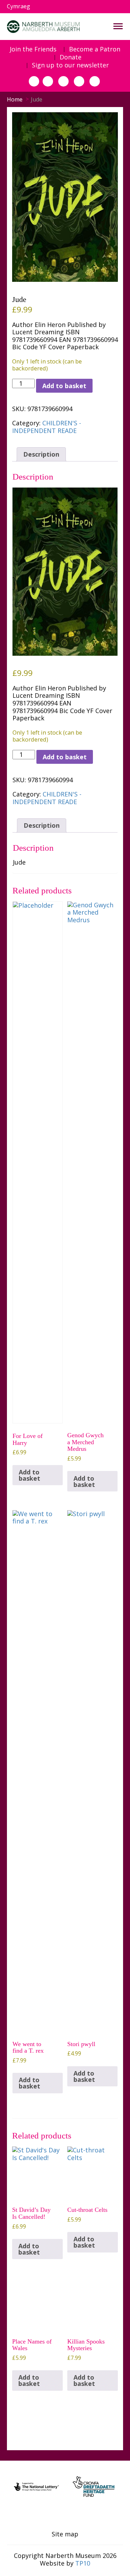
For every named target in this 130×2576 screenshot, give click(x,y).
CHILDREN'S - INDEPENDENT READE (47, 427)
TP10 (83, 2563)
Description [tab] (41, 454)
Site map (65, 2534)
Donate (71, 57)
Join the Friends (33, 49)
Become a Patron (95, 49)
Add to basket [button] (29, 1475)
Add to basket (64, 386)
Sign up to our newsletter (70, 65)
